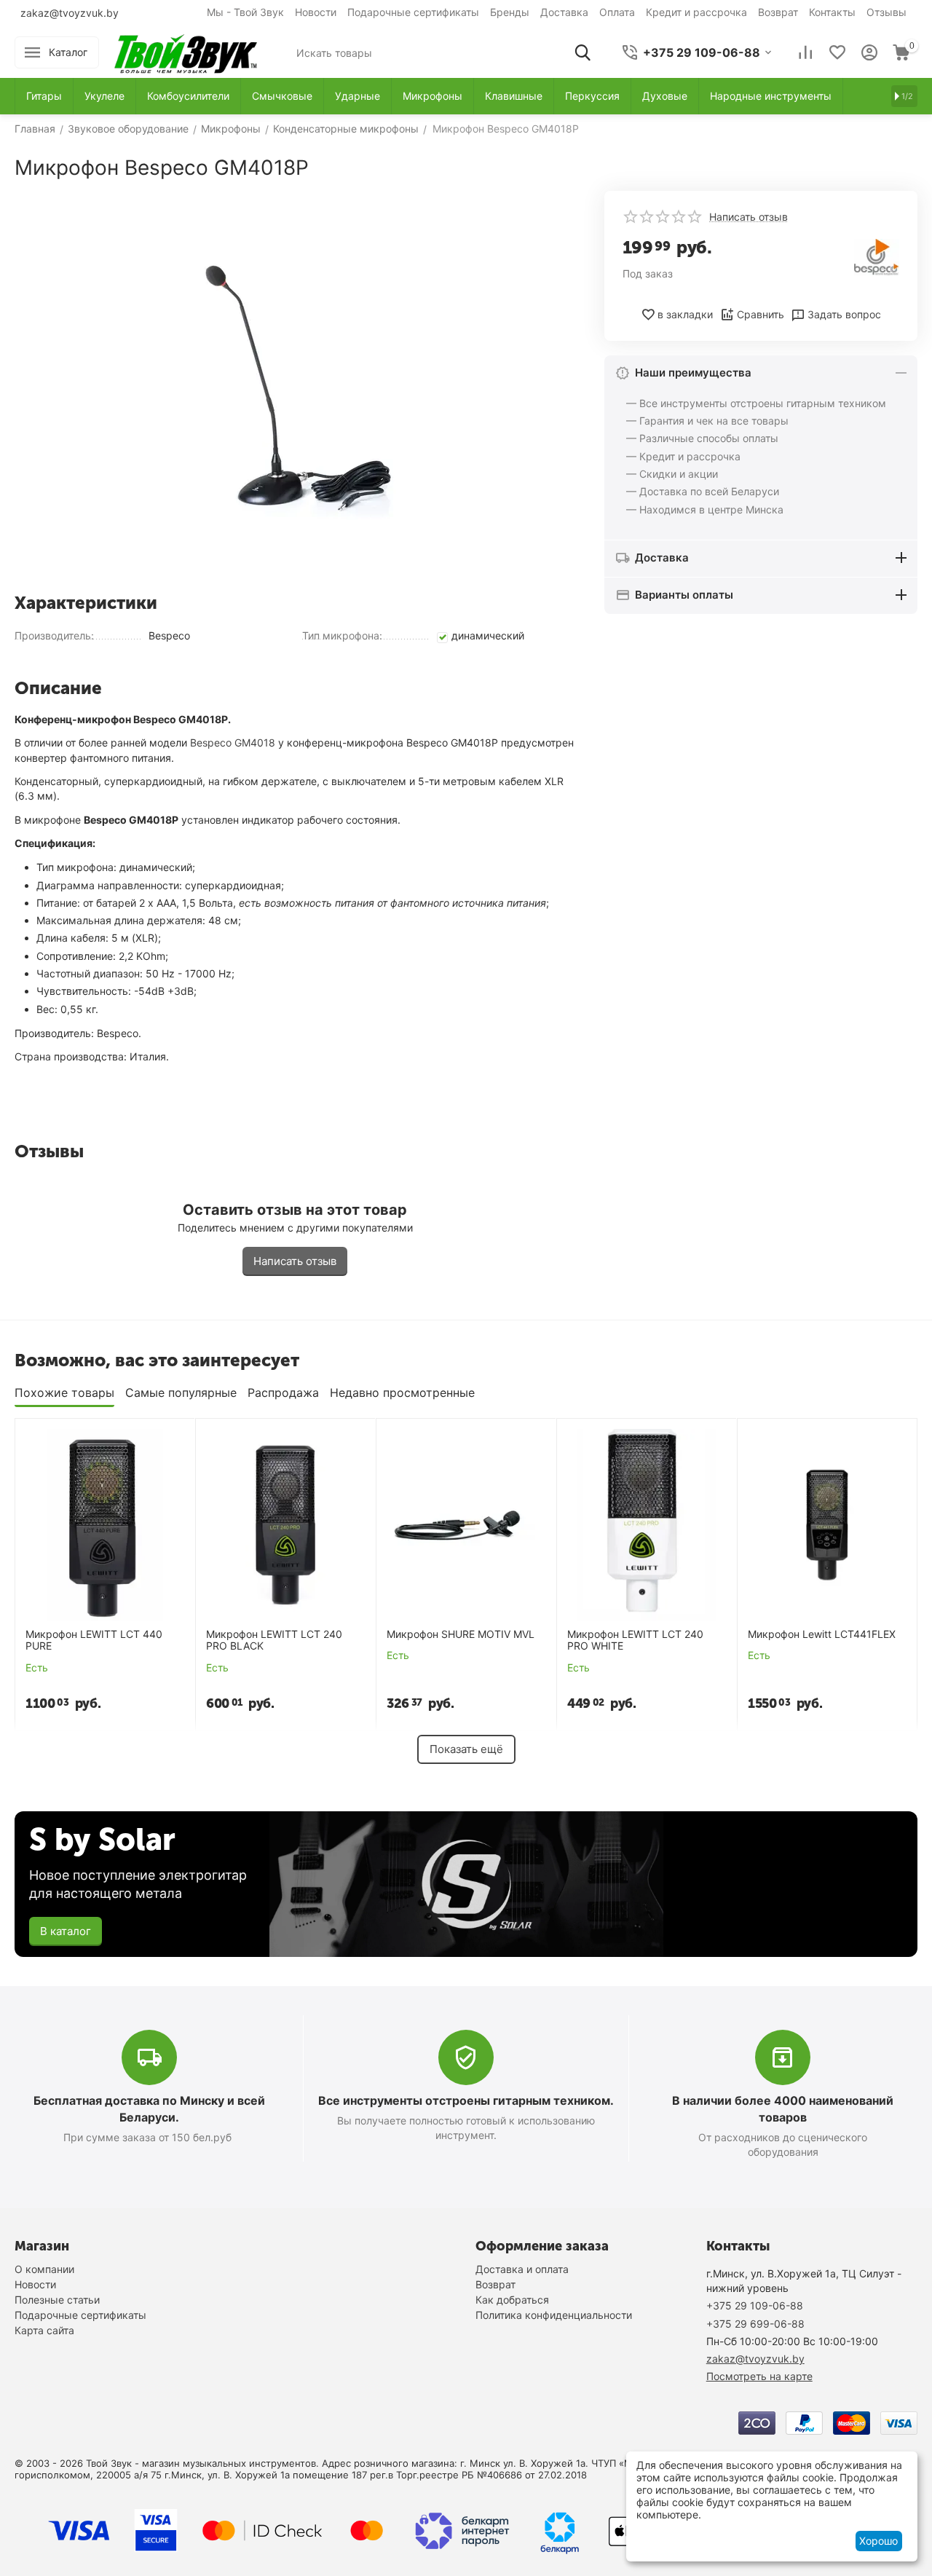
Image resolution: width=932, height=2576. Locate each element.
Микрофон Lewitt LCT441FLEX (822, 1634)
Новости (316, 12)
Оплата (617, 12)
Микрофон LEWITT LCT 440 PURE (94, 1640)
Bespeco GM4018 (233, 743)
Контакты (832, 12)
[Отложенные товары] (837, 52)
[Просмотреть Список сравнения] (805, 52)
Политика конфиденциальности (554, 2315)
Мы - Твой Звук (245, 12)
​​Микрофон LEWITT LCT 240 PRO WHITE (635, 1640)
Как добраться (512, 2300)
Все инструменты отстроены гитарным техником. (466, 2100)
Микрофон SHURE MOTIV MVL (461, 1634)
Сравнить (761, 314)
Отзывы (886, 12)
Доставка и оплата (522, 2269)
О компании (44, 2269)
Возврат (778, 12)
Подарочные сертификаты (413, 12)
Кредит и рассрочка (696, 12)
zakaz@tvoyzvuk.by (70, 13)
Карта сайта (44, 2330)
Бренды (510, 12)
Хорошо (878, 2541)
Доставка (564, 12)
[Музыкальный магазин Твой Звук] (186, 51)
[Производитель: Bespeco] (877, 256)
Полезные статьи (57, 2300)
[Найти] (582, 52)
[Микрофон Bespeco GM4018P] (295, 386)
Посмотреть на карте (759, 2376)
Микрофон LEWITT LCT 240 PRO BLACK (274, 1640)
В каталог (66, 1931)
